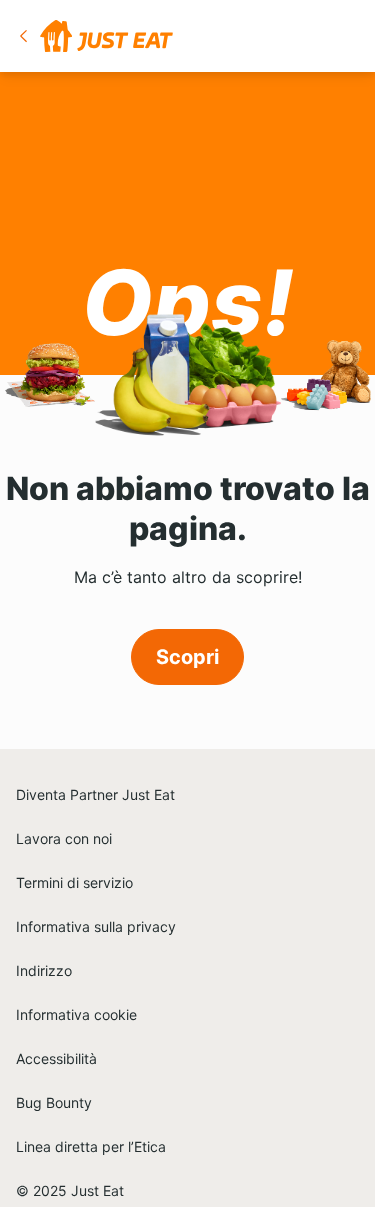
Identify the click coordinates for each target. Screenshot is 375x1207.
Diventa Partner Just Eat (95, 794)
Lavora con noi (64, 838)
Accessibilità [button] (56, 1058)
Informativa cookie (76, 1014)
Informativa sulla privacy (96, 926)
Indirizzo (44, 970)
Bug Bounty (54, 1102)
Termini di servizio (74, 882)
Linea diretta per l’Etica (91, 1146)
